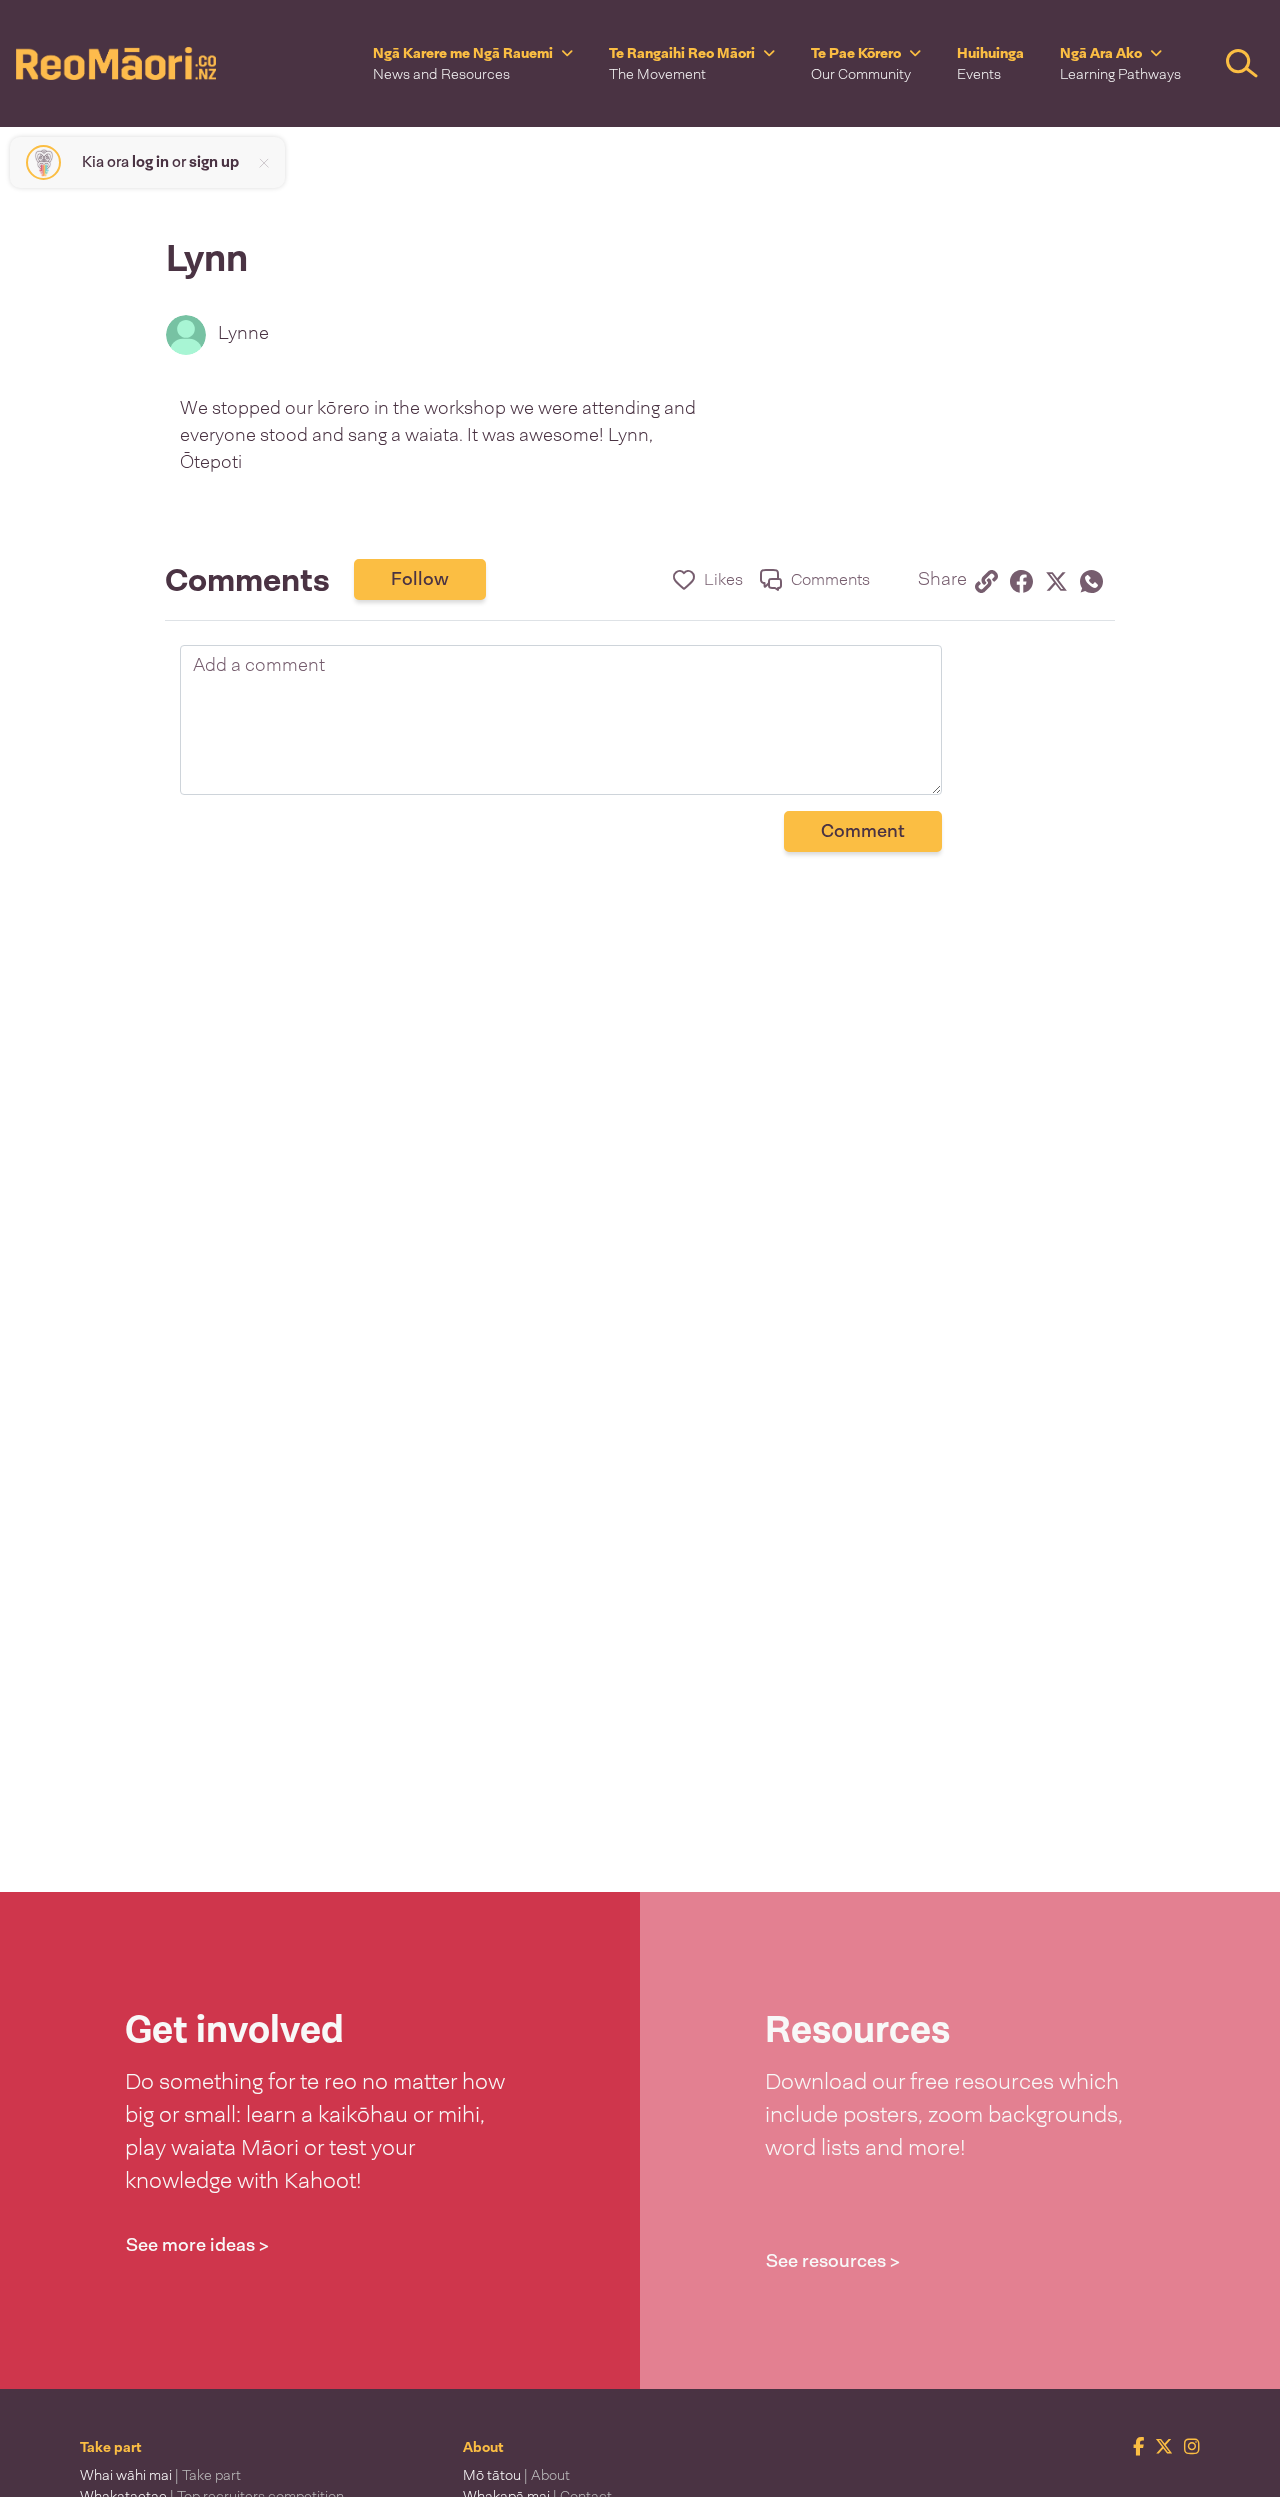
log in (150, 162)
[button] (473, 63)
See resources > (833, 2261)
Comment (863, 831)
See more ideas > (197, 2245)
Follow (420, 579)
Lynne (243, 333)
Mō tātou (516, 2475)
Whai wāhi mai (160, 2475)
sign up (214, 162)
